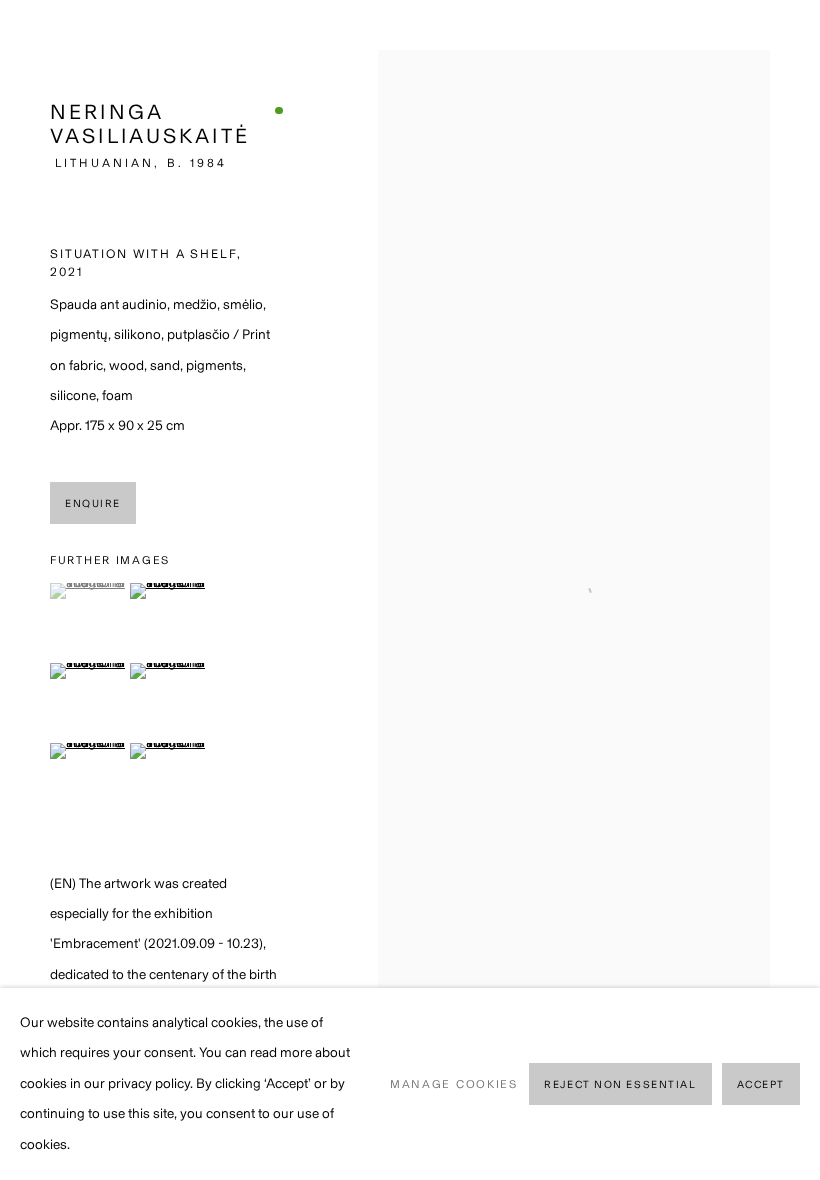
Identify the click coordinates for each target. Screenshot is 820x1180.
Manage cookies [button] (454, 1084)
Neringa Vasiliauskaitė (150, 123)
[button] (87, 591)
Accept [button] (761, 1084)
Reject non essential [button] (620, 1084)
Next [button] (800, 590)
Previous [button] (20, 590)
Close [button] (775, 45)
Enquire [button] (93, 503)
